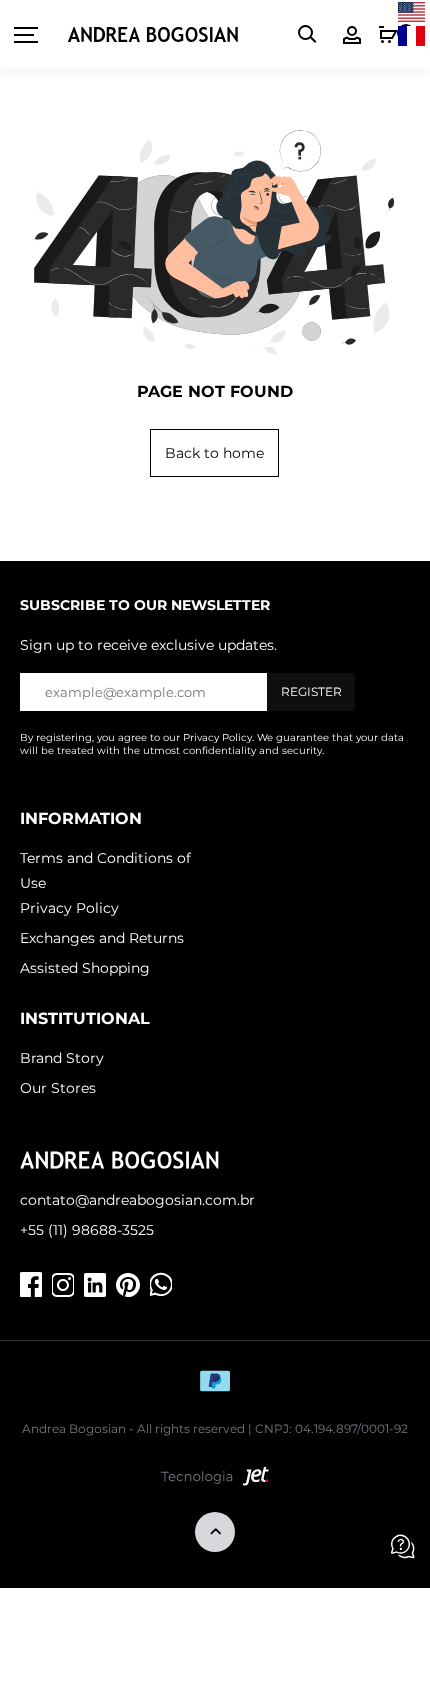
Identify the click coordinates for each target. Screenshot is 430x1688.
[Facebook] (31, 1285)
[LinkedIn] (95, 1285)
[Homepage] (153, 35)
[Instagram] (63, 1285)
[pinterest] (128, 1285)
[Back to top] (215, 1533)
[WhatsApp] (161, 1285)
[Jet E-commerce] (215, 1481)
